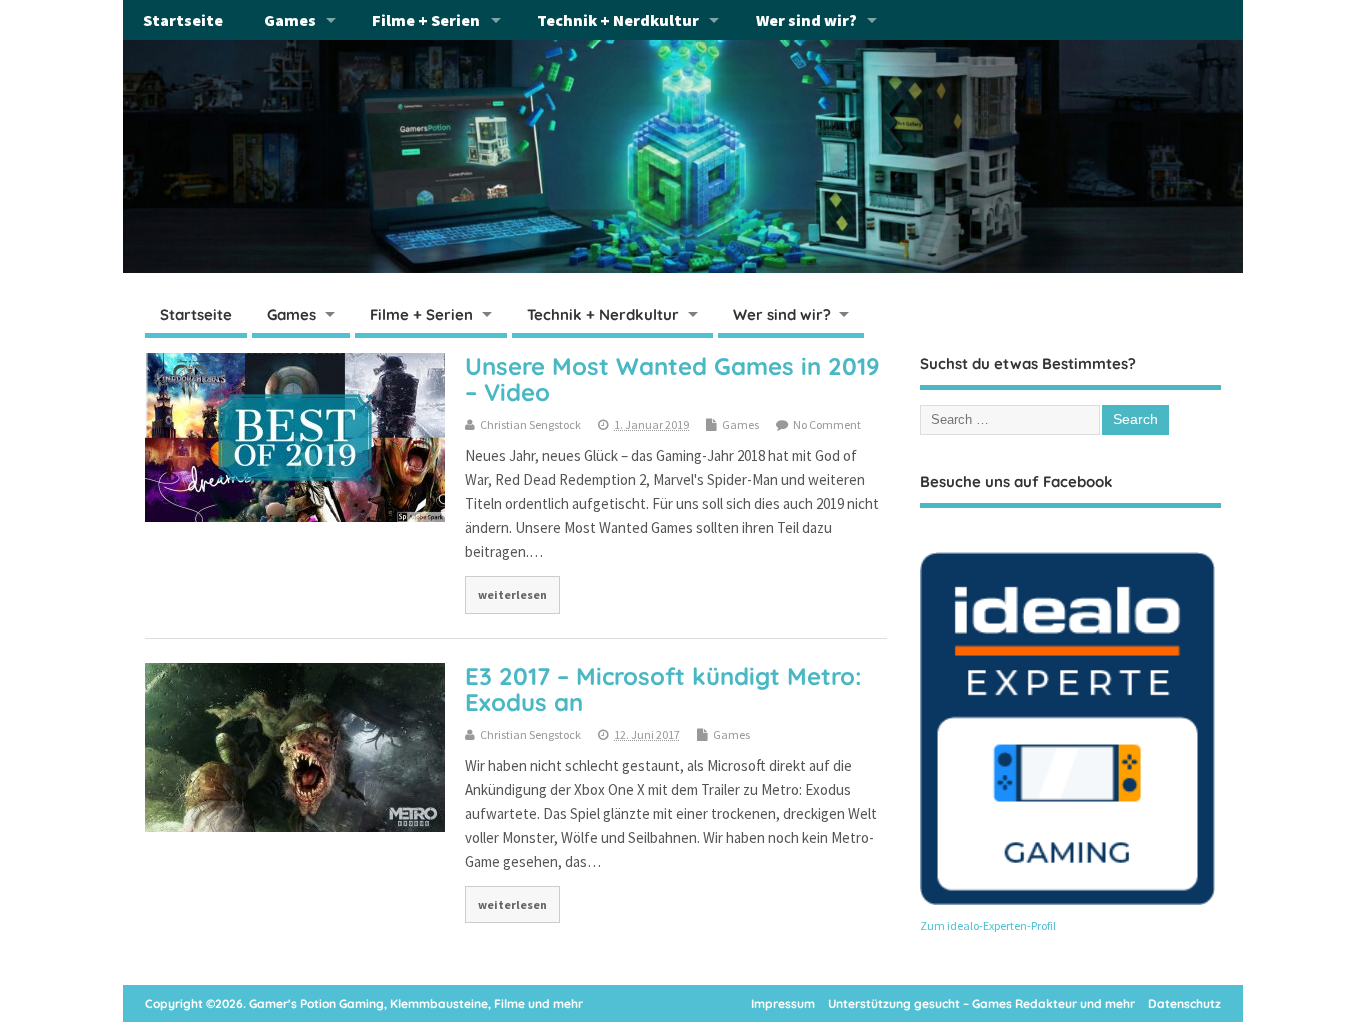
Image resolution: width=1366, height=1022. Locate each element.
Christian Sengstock (530, 424)
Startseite (183, 20)
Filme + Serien (426, 20)
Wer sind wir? (806, 20)
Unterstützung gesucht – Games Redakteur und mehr (981, 1003)
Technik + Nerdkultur (618, 20)
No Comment (827, 424)
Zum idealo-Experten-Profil (988, 925)
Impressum (783, 1003)
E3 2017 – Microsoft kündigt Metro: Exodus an (663, 689)
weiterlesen (512, 594)
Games (290, 20)
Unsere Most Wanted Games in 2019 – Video (672, 379)
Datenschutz (1184, 1003)
